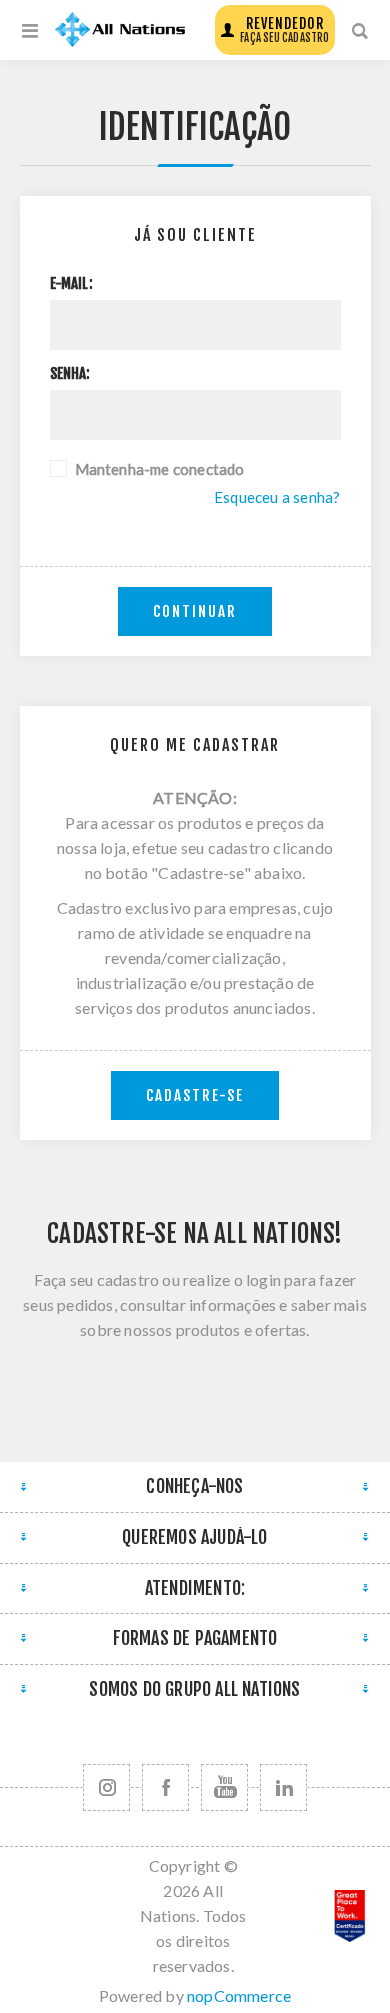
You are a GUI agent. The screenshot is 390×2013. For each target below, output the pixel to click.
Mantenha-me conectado (160, 469)
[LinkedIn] (283, 1787)
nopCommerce (239, 1995)
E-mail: (71, 284)
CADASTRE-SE (195, 1095)
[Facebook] (165, 1787)
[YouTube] (224, 1787)
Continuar (195, 611)
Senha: (70, 374)
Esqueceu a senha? (277, 497)
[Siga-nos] (106, 1787)
